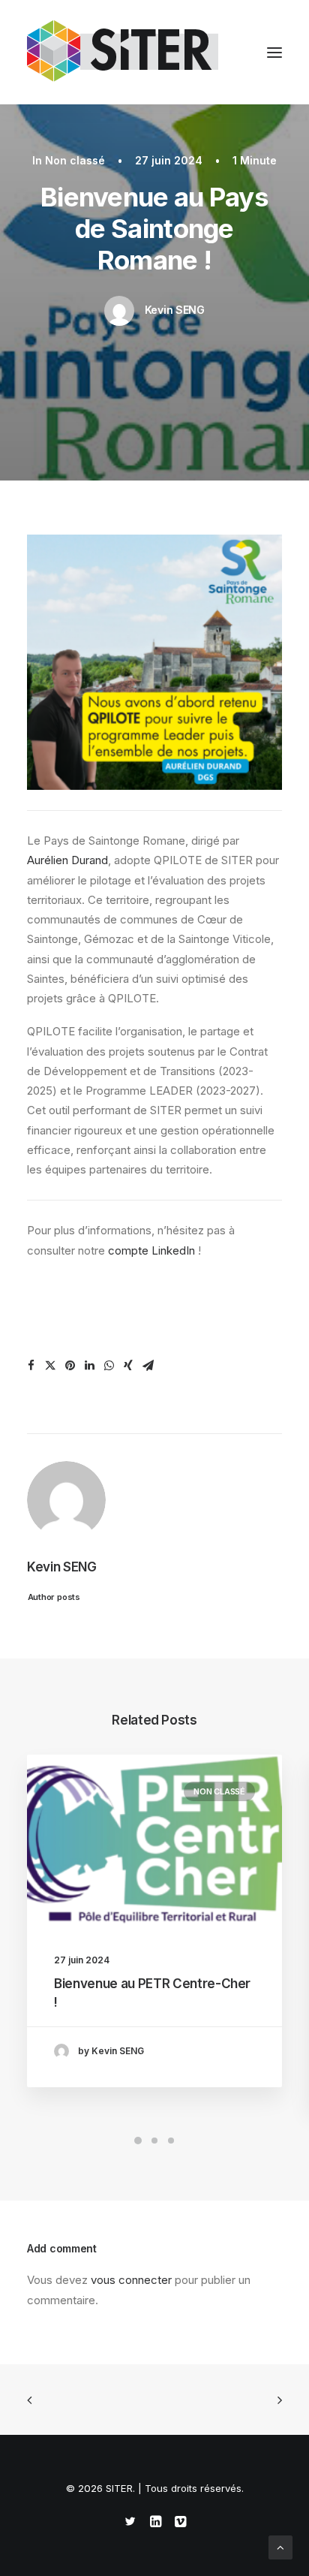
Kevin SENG (175, 310)
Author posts (54, 1596)
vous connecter (131, 2280)
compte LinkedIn (151, 1250)
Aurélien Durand (67, 860)
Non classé (75, 160)
